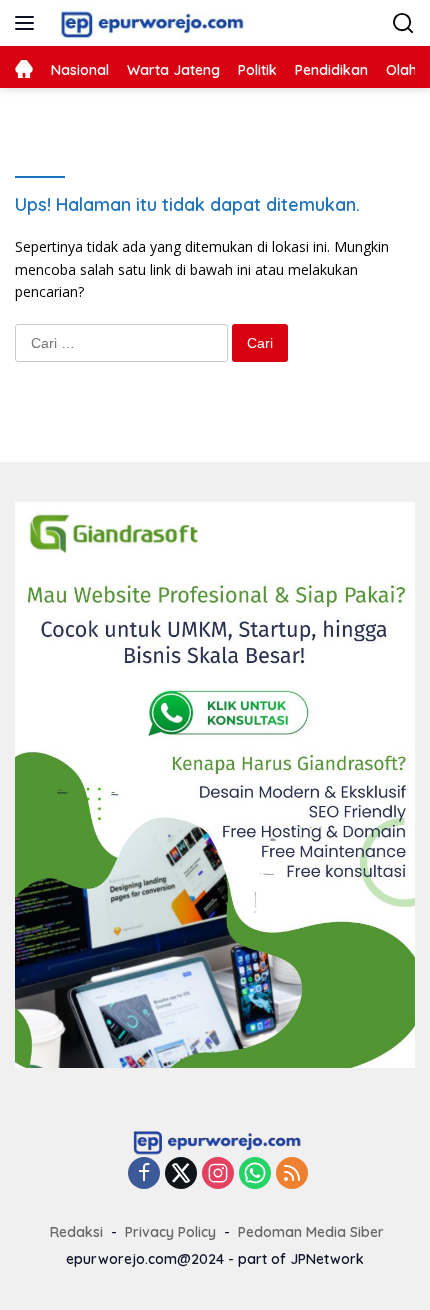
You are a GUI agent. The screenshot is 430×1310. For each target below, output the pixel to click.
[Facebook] (144, 1174)
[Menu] (28, 23)
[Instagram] (218, 1174)
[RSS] (292, 1174)
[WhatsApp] (255, 1174)
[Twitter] (181, 1174)
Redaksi (76, 1232)
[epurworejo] (147, 23)
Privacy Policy (170, 1232)
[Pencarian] (403, 23)
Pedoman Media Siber (311, 1232)
